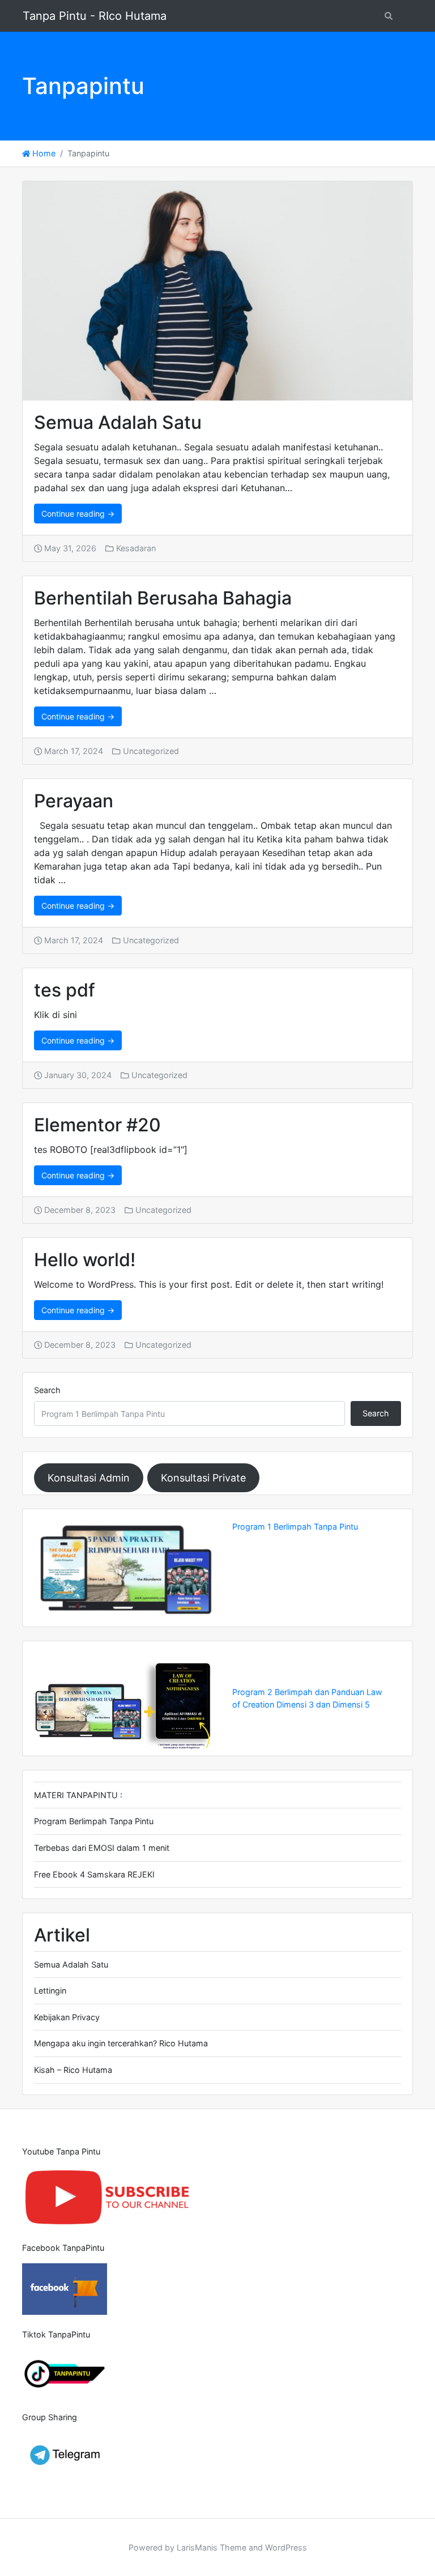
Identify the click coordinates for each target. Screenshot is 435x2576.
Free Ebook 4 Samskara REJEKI (94, 1874)
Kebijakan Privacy (67, 2017)
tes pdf (65, 990)
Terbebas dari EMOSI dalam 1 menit (102, 1848)
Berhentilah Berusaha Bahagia (163, 598)
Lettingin (50, 1990)
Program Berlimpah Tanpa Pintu (94, 1821)
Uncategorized (151, 751)
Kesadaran (136, 548)
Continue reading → (78, 514)
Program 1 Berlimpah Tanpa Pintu (295, 1527)
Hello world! (85, 1260)
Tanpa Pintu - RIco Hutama (95, 16)
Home (43, 153)
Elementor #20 (97, 1125)
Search (47, 1390)
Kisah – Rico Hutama (73, 2070)
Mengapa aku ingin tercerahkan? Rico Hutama (121, 2043)
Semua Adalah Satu (118, 422)
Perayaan (74, 801)
